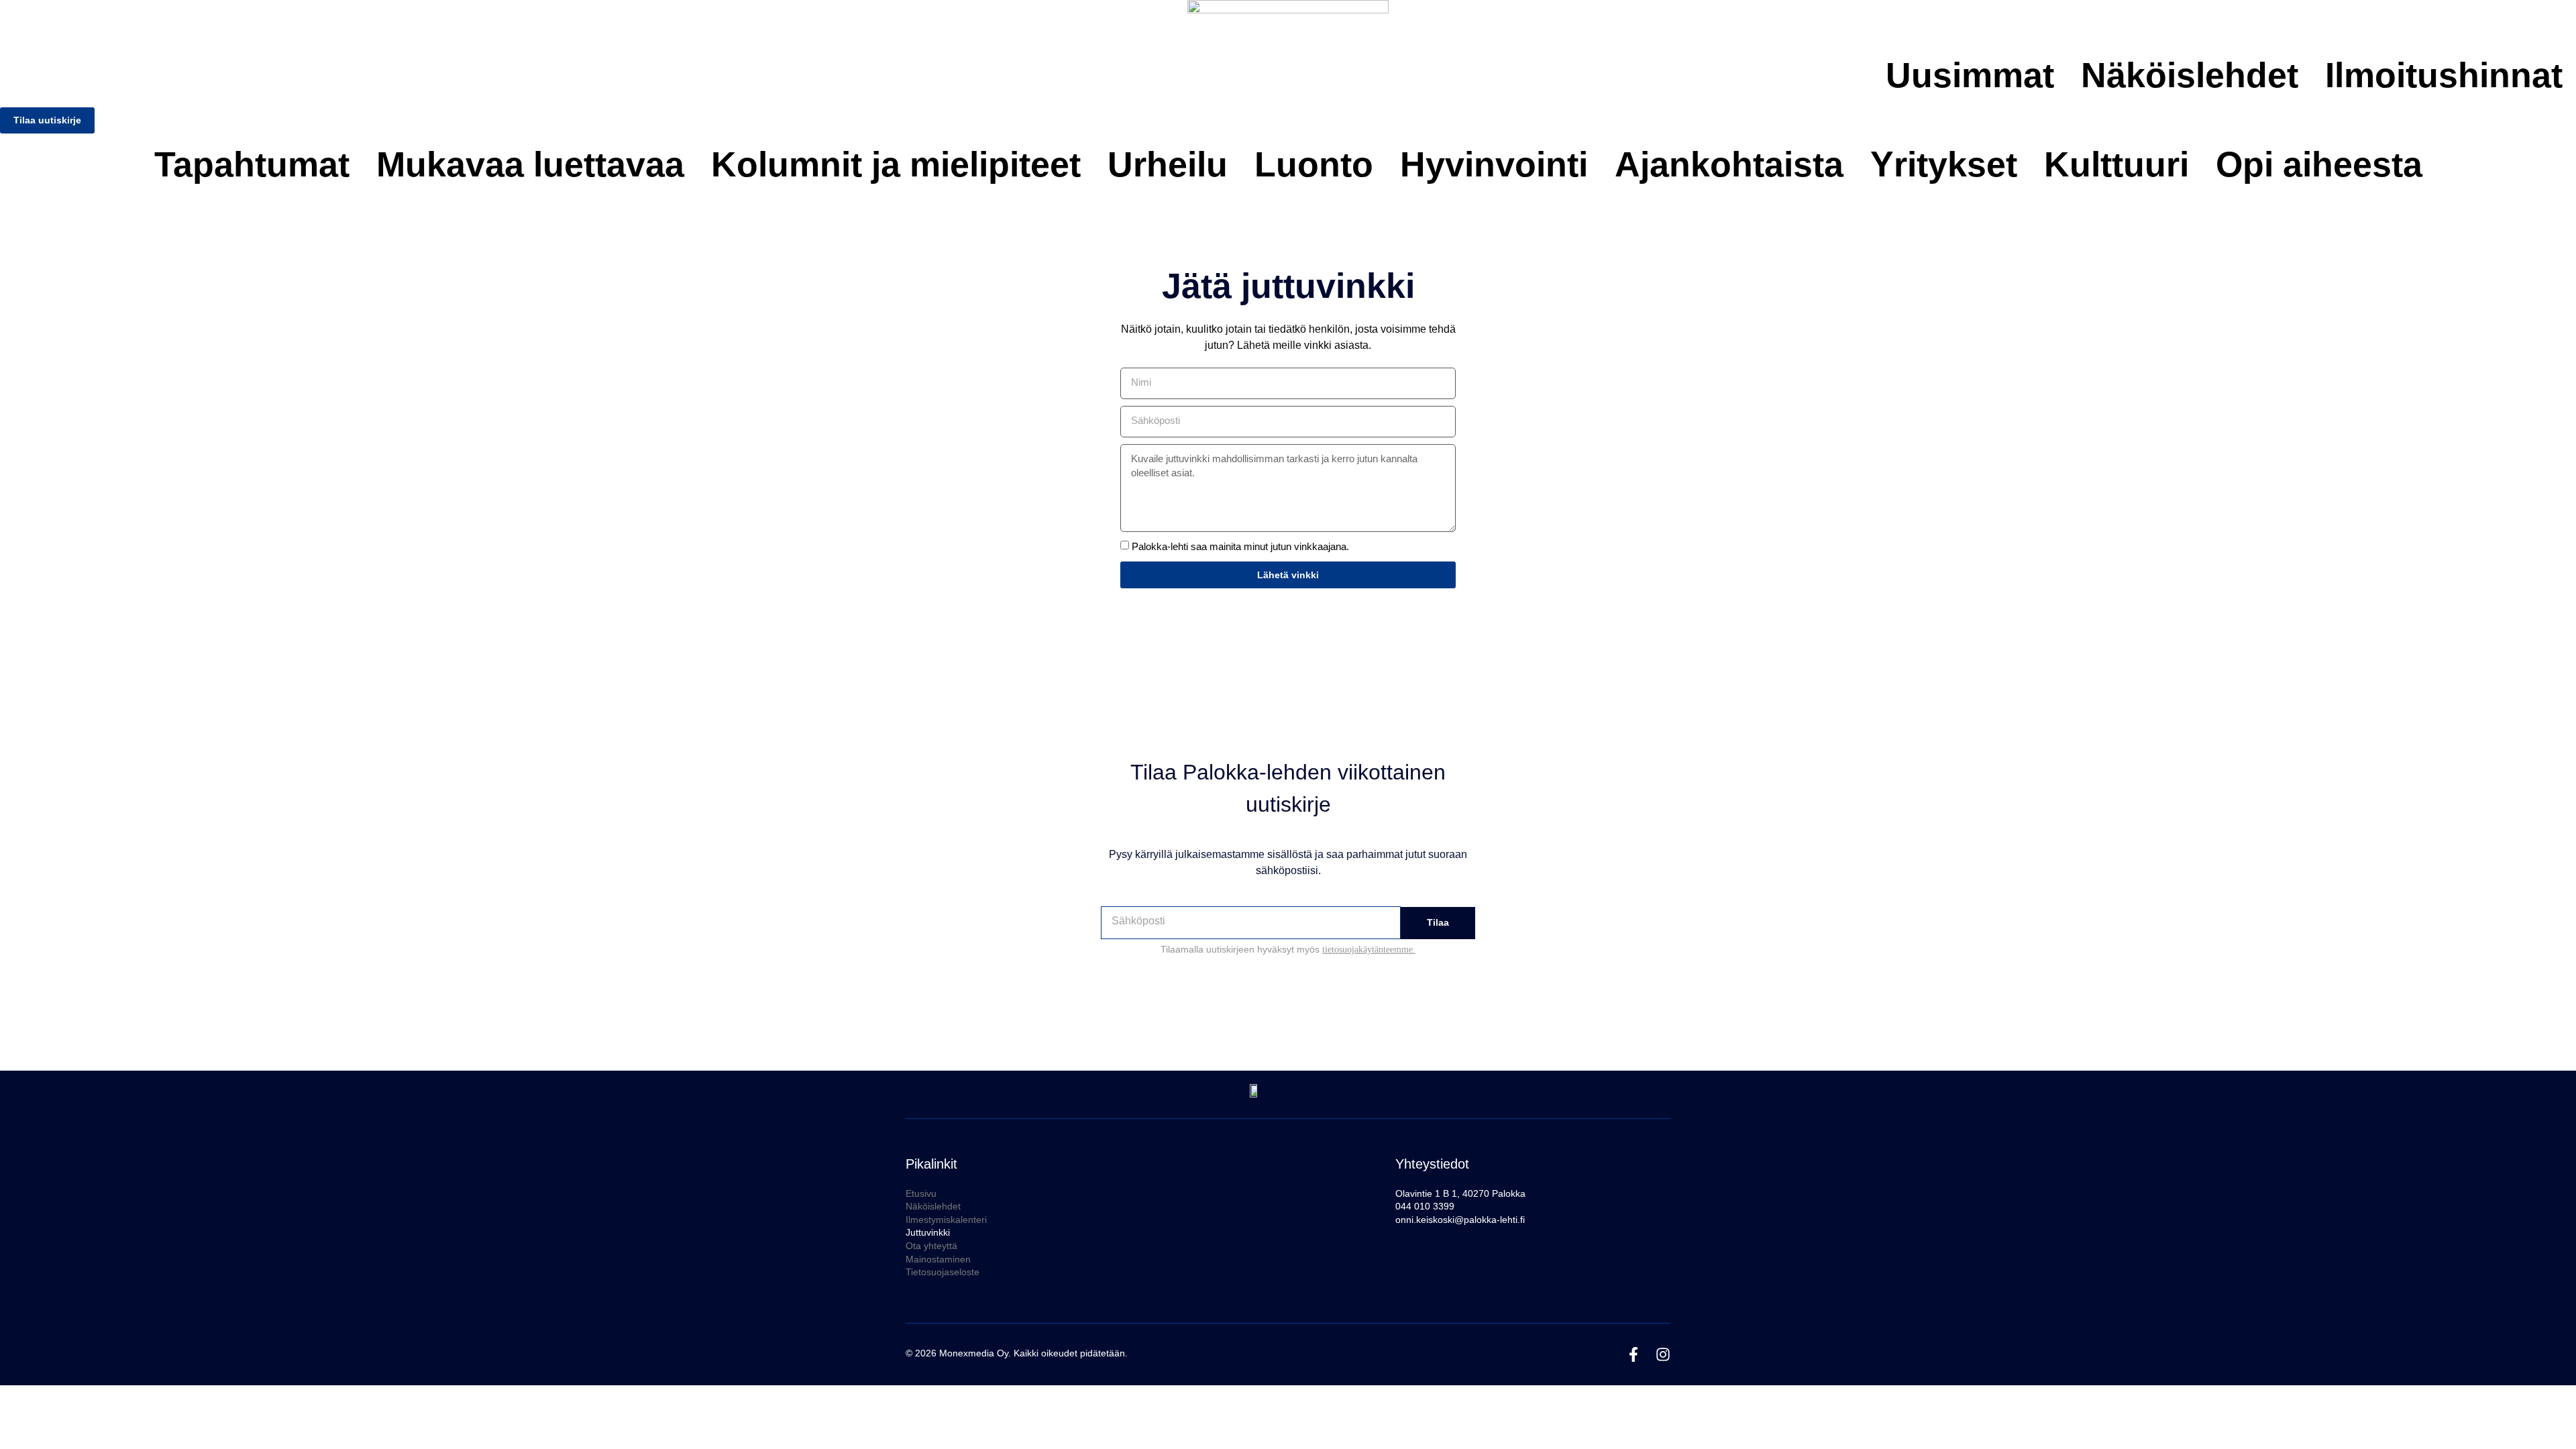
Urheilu (1168, 164)
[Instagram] (1663, 1354)
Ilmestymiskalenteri (946, 1220)
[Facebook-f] (1633, 1354)
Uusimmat (1970, 75)
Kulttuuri (2116, 164)
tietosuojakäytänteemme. (1369, 950)
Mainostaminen (938, 1259)
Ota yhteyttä (931, 1246)
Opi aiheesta (2319, 164)
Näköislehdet (2190, 75)
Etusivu (921, 1193)
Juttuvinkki (928, 1232)
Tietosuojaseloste (943, 1272)
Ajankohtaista (1729, 164)
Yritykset (1944, 164)
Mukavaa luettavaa (530, 164)
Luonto (1314, 164)
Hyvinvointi (1494, 164)
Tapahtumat (252, 164)
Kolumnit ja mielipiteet (896, 164)
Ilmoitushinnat (2444, 75)
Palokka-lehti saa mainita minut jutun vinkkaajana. (1240, 547)
